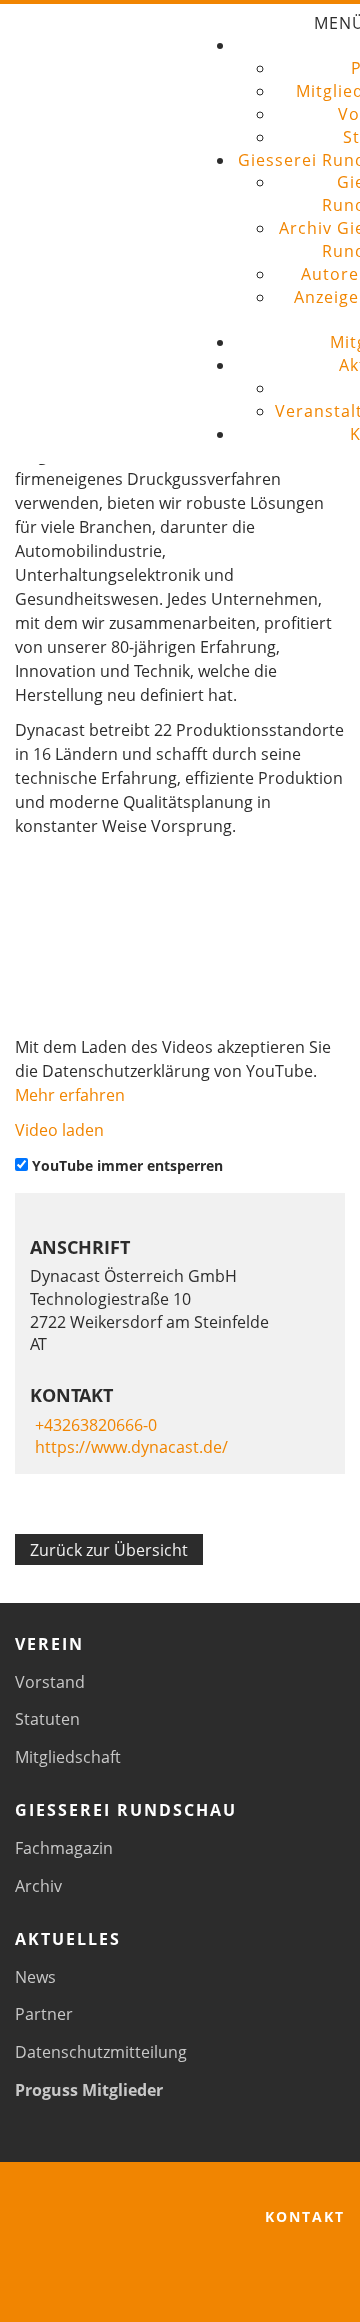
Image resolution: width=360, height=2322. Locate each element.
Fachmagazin (64, 1848)
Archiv (38, 1886)
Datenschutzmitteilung (101, 2052)
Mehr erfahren (70, 1095)
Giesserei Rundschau (126, 1810)
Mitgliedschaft (68, 1757)
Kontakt (305, 2216)
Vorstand (50, 1682)
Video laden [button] (59, 1130)
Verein (49, 1644)
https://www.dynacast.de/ (131, 1447)
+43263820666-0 (96, 1425)
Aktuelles (68, 1939)
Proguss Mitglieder (89, 2090)
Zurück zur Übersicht (109, 1550)
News (35, 1977)
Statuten (47, 1719)
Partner (44, 2014)
